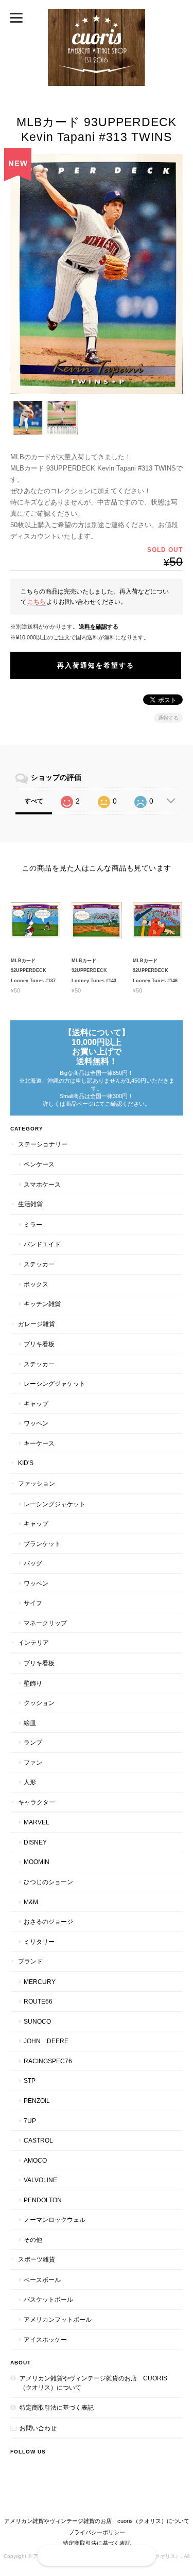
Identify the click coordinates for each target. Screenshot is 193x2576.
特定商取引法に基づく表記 (57, 2407)
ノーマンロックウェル (55, 2220)
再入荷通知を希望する (96, 665)
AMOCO (35, 2160)
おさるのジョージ (48, 1921)
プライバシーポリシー (97, 2532)
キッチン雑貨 (42, 1304)
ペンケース (39, 1164)
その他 (33, 2240)
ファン (33, 1762)
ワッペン (36, 1423)
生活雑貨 (30, 1204)
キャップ (36, 1404)
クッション (39, 1703)
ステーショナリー (43, 1144)
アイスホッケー (45, 2339)
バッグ (33, 1563)
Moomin (37, 1862)
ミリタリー (39, 1942)
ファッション (37, 1483)
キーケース (39, 1443)
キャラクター (37, 1802)
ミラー (33, 1224)
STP (30, 2081)
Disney (35, 1842)
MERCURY (40, 1982)
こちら (37, 602)
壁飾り (33, 1683)
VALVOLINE (40, 2180)
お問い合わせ (38, 2428)
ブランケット (42, 1544)
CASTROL (38, 2140)
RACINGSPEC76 (48, 2061)
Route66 (38, 2001)
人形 (30, 1782)
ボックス (36, 1284)
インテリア (33, 1642)
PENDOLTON (43, 2200)
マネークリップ (45, 1623)
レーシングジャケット (55, 1383)
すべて (34, 801)
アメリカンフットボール (58, 2319)
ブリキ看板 (39, 1344)
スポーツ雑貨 (37, 2259)
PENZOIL (37, 2101)
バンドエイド (42, 1244)
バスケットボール (48, 2299)
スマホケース (42, 1184)
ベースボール (42, 2280)
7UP (30, 2121)
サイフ (33, 1603)
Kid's (26, 1463)
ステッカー (39, 1264)
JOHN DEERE (46, 2041)
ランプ (33, 1742)
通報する (168, 718)
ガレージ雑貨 (37, 1324)
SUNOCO (37, 2021)
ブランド (30, 1961)
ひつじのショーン (48, 1882)
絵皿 (30, 1723)
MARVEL (37, 1822)
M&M (31, 1902)
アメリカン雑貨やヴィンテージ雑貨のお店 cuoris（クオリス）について (93, 2383)
